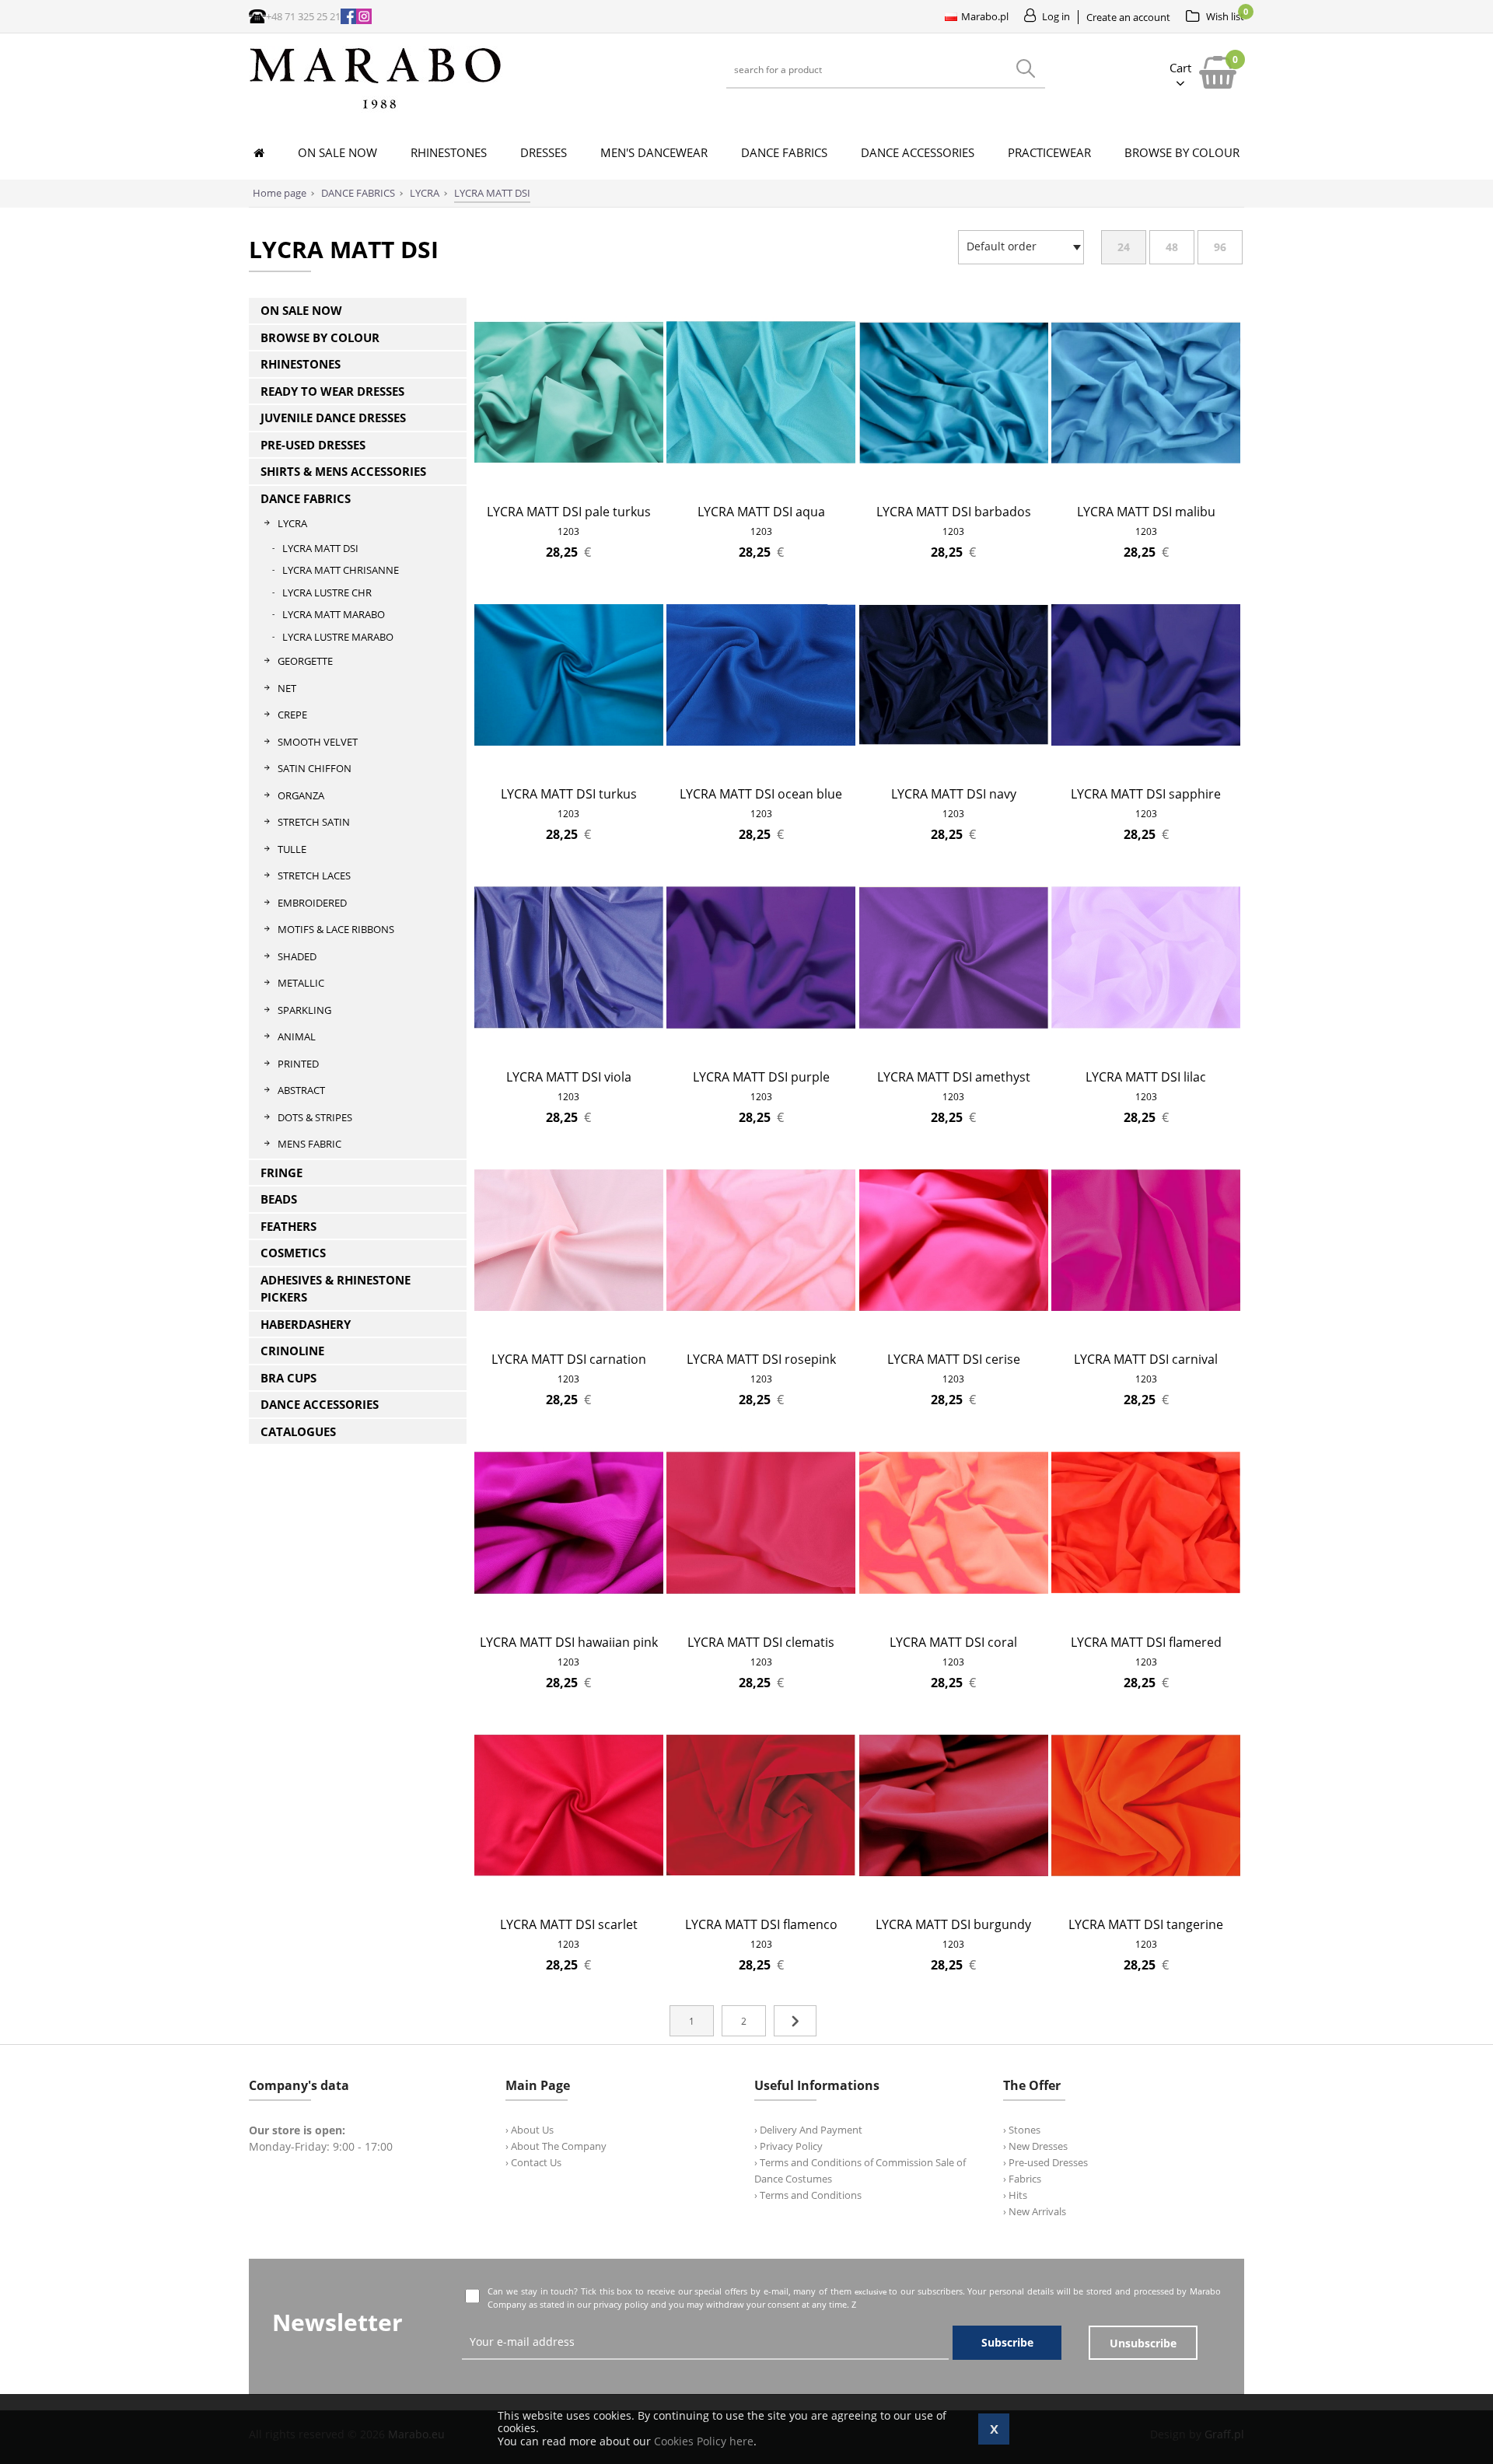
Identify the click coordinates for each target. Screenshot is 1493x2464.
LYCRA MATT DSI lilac (1146, 1077)
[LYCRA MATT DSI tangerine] (1146, 1895)
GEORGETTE (305, 661)
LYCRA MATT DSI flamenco (761, 1924)
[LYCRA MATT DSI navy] (954, 765)
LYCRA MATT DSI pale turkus (569, 512)
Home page (280, 193)
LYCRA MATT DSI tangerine (1146, 1924)
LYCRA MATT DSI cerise (954, 1359)
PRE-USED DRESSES (313, 445)
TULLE (292, 849)
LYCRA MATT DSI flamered (1146, 1642)
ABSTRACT (301, 1090)
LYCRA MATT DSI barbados (954, 512)
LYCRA (292, 523)
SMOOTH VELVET (318, 742)
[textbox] (1017, 246)
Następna (795, 2021)
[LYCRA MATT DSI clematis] (761, 1613)
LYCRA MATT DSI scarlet (569, 1924)
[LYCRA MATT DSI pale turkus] (569, 482)
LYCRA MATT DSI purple (761, 1077)
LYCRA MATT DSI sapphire (1146, 794)
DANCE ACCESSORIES (320, 1404)
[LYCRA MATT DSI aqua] (761, 482)
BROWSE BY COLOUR (320, 337)
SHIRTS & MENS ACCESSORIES (343, 471)
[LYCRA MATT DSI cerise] (954, 1330)
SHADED (297, 956)
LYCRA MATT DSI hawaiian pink (569, 1642)
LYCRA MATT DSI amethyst (954, 1077)
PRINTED (298, 1064)
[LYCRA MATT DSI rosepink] (761, 1330)
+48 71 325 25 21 (303, 16)
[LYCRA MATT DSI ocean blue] (761, 765)
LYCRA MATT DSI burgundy (953, 1924)
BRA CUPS (288, 1378)
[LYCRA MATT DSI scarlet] (569, 1895)
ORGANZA (301, 795)
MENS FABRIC (309, 1144)
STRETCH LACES (314, 876)
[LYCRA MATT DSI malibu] (1146, 482)
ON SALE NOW (301, 310)
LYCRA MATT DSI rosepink (761, 1359)
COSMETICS (293, 1253)
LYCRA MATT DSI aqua (761, 512)
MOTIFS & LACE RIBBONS (336, 929)
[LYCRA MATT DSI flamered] (1146, 1613)
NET (287, 688)
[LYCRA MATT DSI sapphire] (1146, 765)
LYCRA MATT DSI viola (569, 1077)
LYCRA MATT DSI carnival (1146, 1359)
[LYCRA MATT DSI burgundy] (954, 1895)
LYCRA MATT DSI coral (953, 1642)
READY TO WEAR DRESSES (332, 391)
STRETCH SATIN (314, 822)
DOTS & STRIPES (315, 1117)
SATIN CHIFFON (315, 768)
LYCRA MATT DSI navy (954, 794)
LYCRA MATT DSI (320, 548)
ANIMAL (297, 1036)
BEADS (279, 1199)
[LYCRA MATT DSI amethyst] (954, 1048)
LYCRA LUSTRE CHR (327, 592)
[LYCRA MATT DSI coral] (954, 1613)
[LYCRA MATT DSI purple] (761, 1048)
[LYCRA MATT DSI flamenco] (761, 1895)
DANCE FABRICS (306, 498)
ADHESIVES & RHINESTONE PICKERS (336, 1289)
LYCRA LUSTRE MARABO (338, 637)
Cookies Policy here (704, 2441)
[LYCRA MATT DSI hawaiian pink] (569, 1613)
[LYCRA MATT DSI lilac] (1146, 1048)
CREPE (292, 715)
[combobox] (1021, 247)
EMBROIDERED (312, 903)
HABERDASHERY (306, 1324)
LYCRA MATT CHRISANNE (341, 570)
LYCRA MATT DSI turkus (569, 794)
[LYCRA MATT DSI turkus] (569, 765)
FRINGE (281, 1173)
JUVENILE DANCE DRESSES (333, 418)
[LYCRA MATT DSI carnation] (569, 1330)
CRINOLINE (292, 1351)
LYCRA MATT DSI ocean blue (761, 794)
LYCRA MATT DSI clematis (761, 1642)
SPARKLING (304, 1010)
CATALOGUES (298, 1431)
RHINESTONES (301, 364)
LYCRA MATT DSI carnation (569, 1359)
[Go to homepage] (376, 108)
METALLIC (301, 983)
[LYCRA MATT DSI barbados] (954, 482)
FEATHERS (288, 1226)
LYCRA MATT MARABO (334, 614)
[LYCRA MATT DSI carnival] (1146, 1330)
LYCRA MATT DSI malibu (1146, 512)
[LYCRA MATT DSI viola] (569, 1048)
